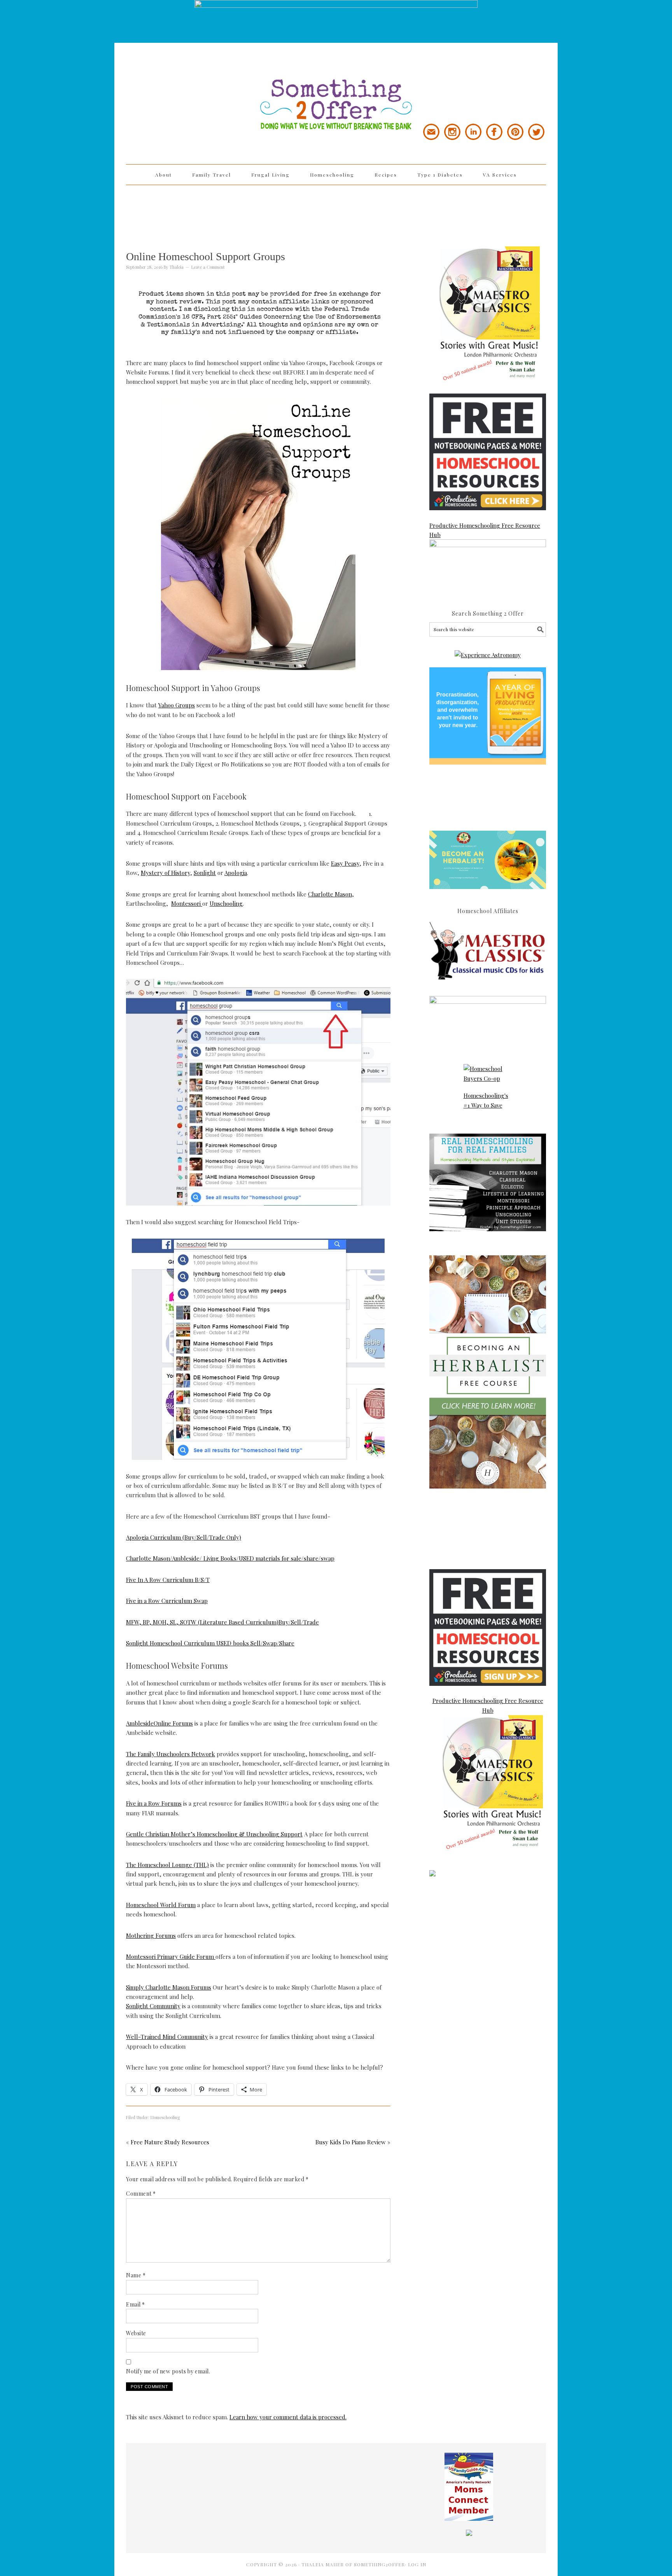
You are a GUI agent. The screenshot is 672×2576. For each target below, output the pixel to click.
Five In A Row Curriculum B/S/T (168, 1580)
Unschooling (226, 903)
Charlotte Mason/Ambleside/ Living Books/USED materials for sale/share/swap (230, 1558)
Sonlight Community (153, 2006)
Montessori (187, 903)
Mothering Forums (151, 1935)
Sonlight (205, 873)
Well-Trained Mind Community (167, 2037)
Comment (141, 2194)
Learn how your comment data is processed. (288, 2417)
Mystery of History (165, 873)
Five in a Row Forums (154, 1803)
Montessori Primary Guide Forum (171, 1956)
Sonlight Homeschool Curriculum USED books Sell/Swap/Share (210, 1643)
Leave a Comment (208, 267)
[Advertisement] (336, 210)
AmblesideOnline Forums (159, 1723)
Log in (417, 2564)
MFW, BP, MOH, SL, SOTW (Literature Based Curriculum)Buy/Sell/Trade (222, 1622)
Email (136, 2304)
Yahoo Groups (177, 705)
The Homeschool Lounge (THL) (167, 1865)
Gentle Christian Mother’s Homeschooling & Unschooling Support (214, 1834)
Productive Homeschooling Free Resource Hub (485, 530)
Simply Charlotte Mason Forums (169, 1987)
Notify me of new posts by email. (168, 2371)
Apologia (236, 873)
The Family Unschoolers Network (171, 1754)
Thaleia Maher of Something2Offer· (355, 2564)
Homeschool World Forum (161, 1905)
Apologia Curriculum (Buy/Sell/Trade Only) (184, 1537)
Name (136, 2275)
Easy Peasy (345, 863)
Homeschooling (165, 2117)
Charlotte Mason (330, 894)
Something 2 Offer (196, 82)
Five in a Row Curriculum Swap (167, 1601)
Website (136, 2333)
